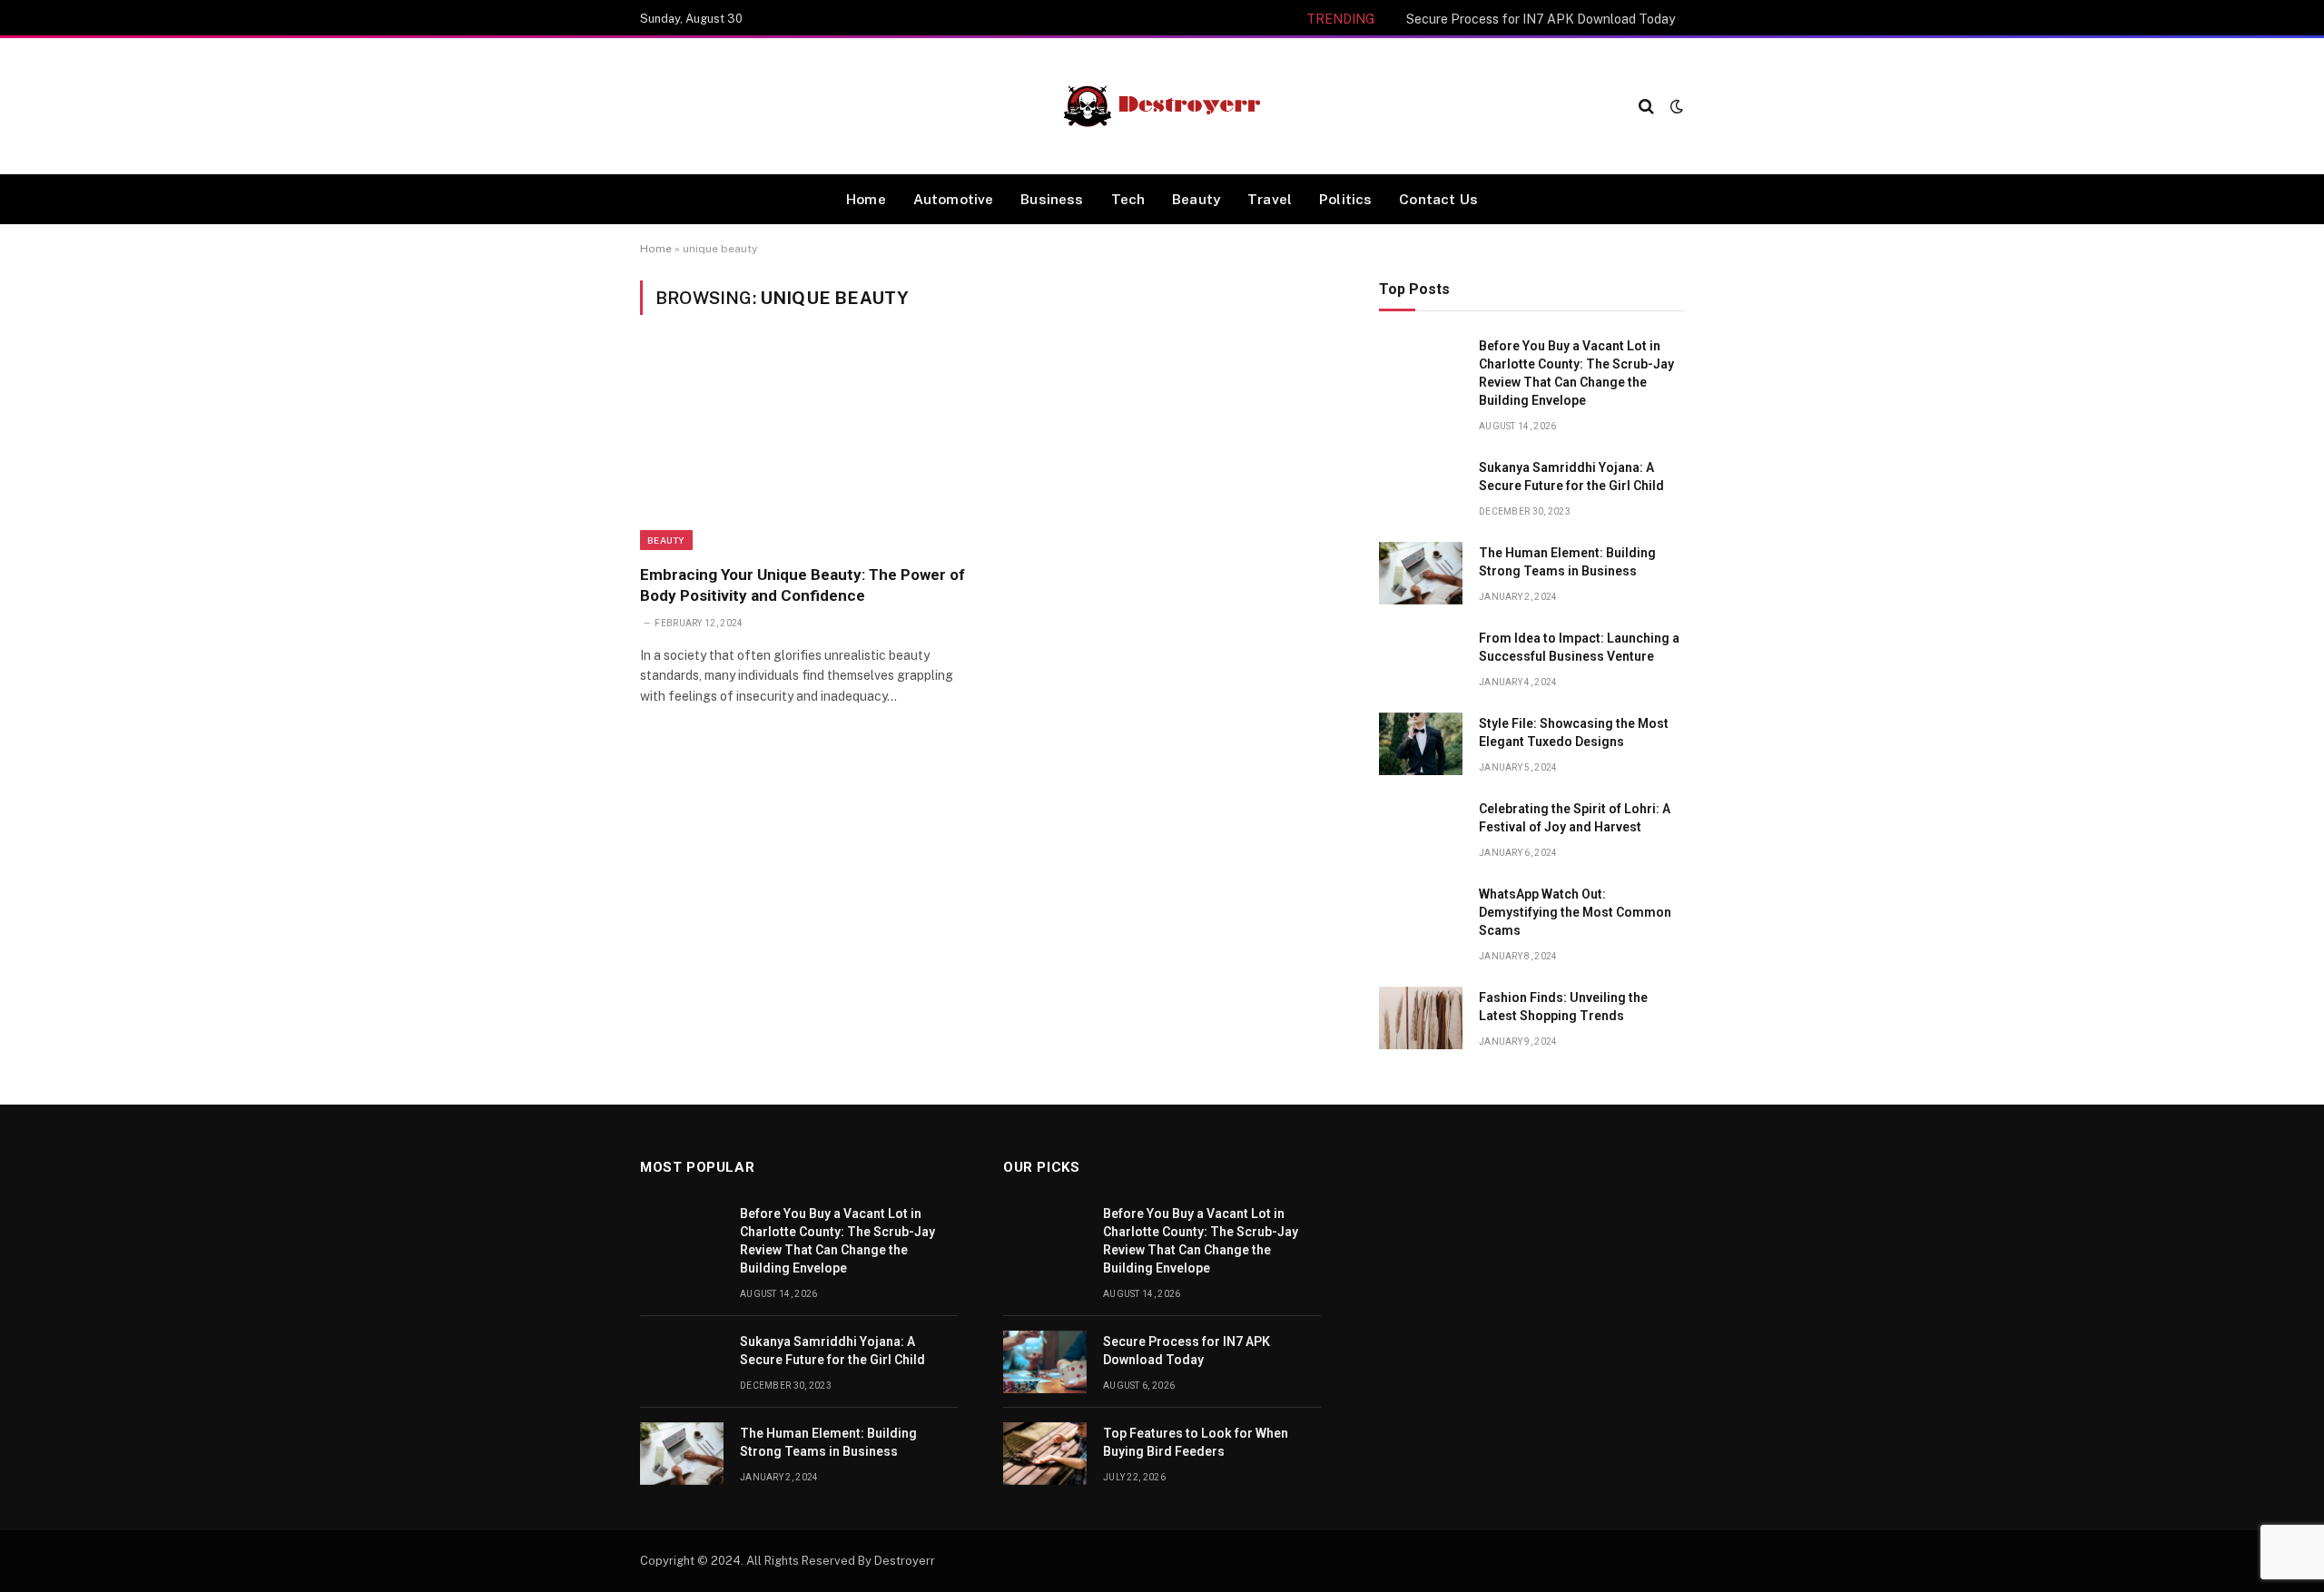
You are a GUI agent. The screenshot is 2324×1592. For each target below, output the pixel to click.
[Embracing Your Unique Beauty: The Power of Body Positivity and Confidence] (807, 450)
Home (866, 199)
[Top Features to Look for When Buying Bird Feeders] (1045, 1454)
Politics (1345, 199)
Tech (1128, 199)
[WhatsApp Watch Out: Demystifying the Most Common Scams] (1421, 914)
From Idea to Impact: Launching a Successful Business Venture (1579, 647)
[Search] (1646, 107)
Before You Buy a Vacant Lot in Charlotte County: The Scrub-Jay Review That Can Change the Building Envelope (1576, 373)
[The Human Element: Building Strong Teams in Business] (1421, 573)
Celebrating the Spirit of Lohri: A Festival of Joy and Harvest (1575, 818)
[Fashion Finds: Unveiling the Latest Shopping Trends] (1421, 1018)
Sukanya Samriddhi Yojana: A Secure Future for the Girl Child (1571, 477)
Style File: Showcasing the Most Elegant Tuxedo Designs (1574, 732)
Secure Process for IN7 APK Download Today (1541, 19)
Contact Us (1438, 199)
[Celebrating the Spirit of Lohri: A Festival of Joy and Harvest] (1421, 829)
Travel (1270, 199)
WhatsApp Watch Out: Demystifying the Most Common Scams (1575, 912)
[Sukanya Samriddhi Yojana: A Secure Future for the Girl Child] (1421, 488)
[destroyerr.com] (1162, 106)
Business (1052, 199)
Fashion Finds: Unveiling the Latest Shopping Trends (1563, 1007)
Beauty (1196, 199)
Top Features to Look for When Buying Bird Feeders (1196, 1442)
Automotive (954, 199)
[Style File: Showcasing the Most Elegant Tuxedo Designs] (1421, 744)
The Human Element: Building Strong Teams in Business (1567, 562)
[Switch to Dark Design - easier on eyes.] (1675, 106)
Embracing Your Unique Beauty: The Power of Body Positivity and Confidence (803, 585)
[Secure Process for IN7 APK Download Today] (1045, 1362)
